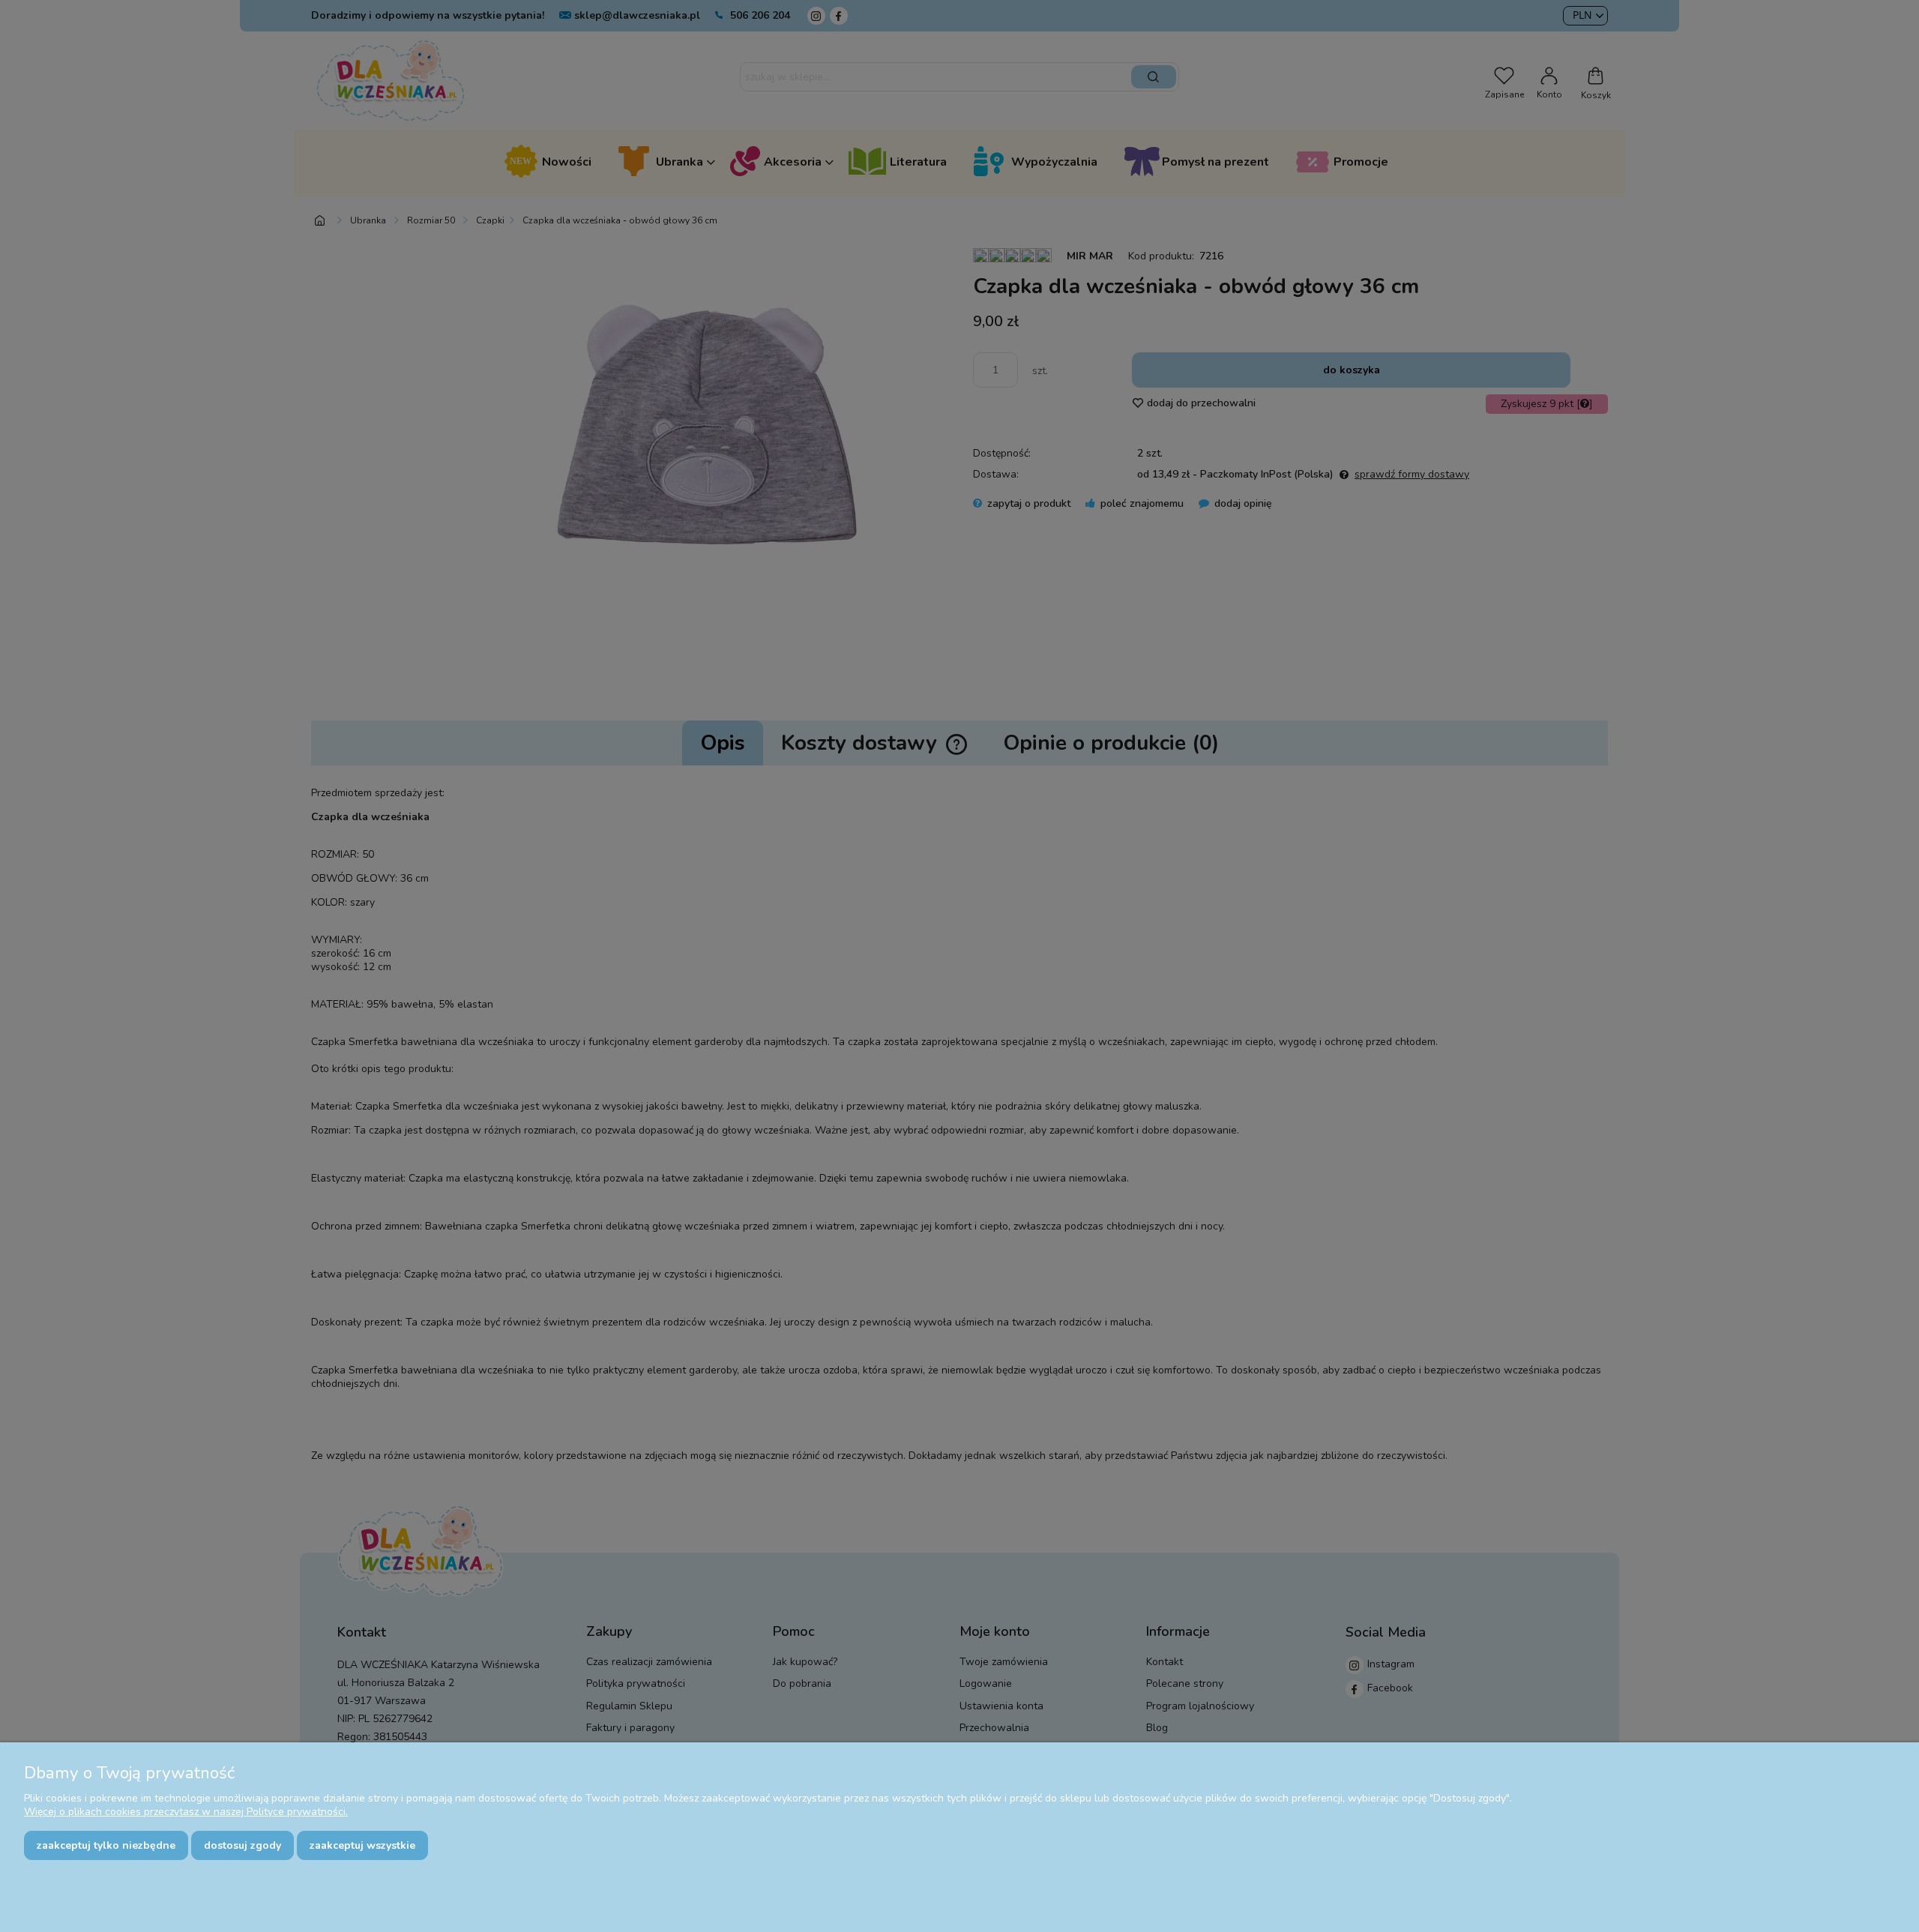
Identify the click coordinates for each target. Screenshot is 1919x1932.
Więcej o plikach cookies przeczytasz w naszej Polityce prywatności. (186, 1812)
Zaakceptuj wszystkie (362, 1845)
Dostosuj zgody (242, 1845)
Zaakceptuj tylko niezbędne (106, 1845)
